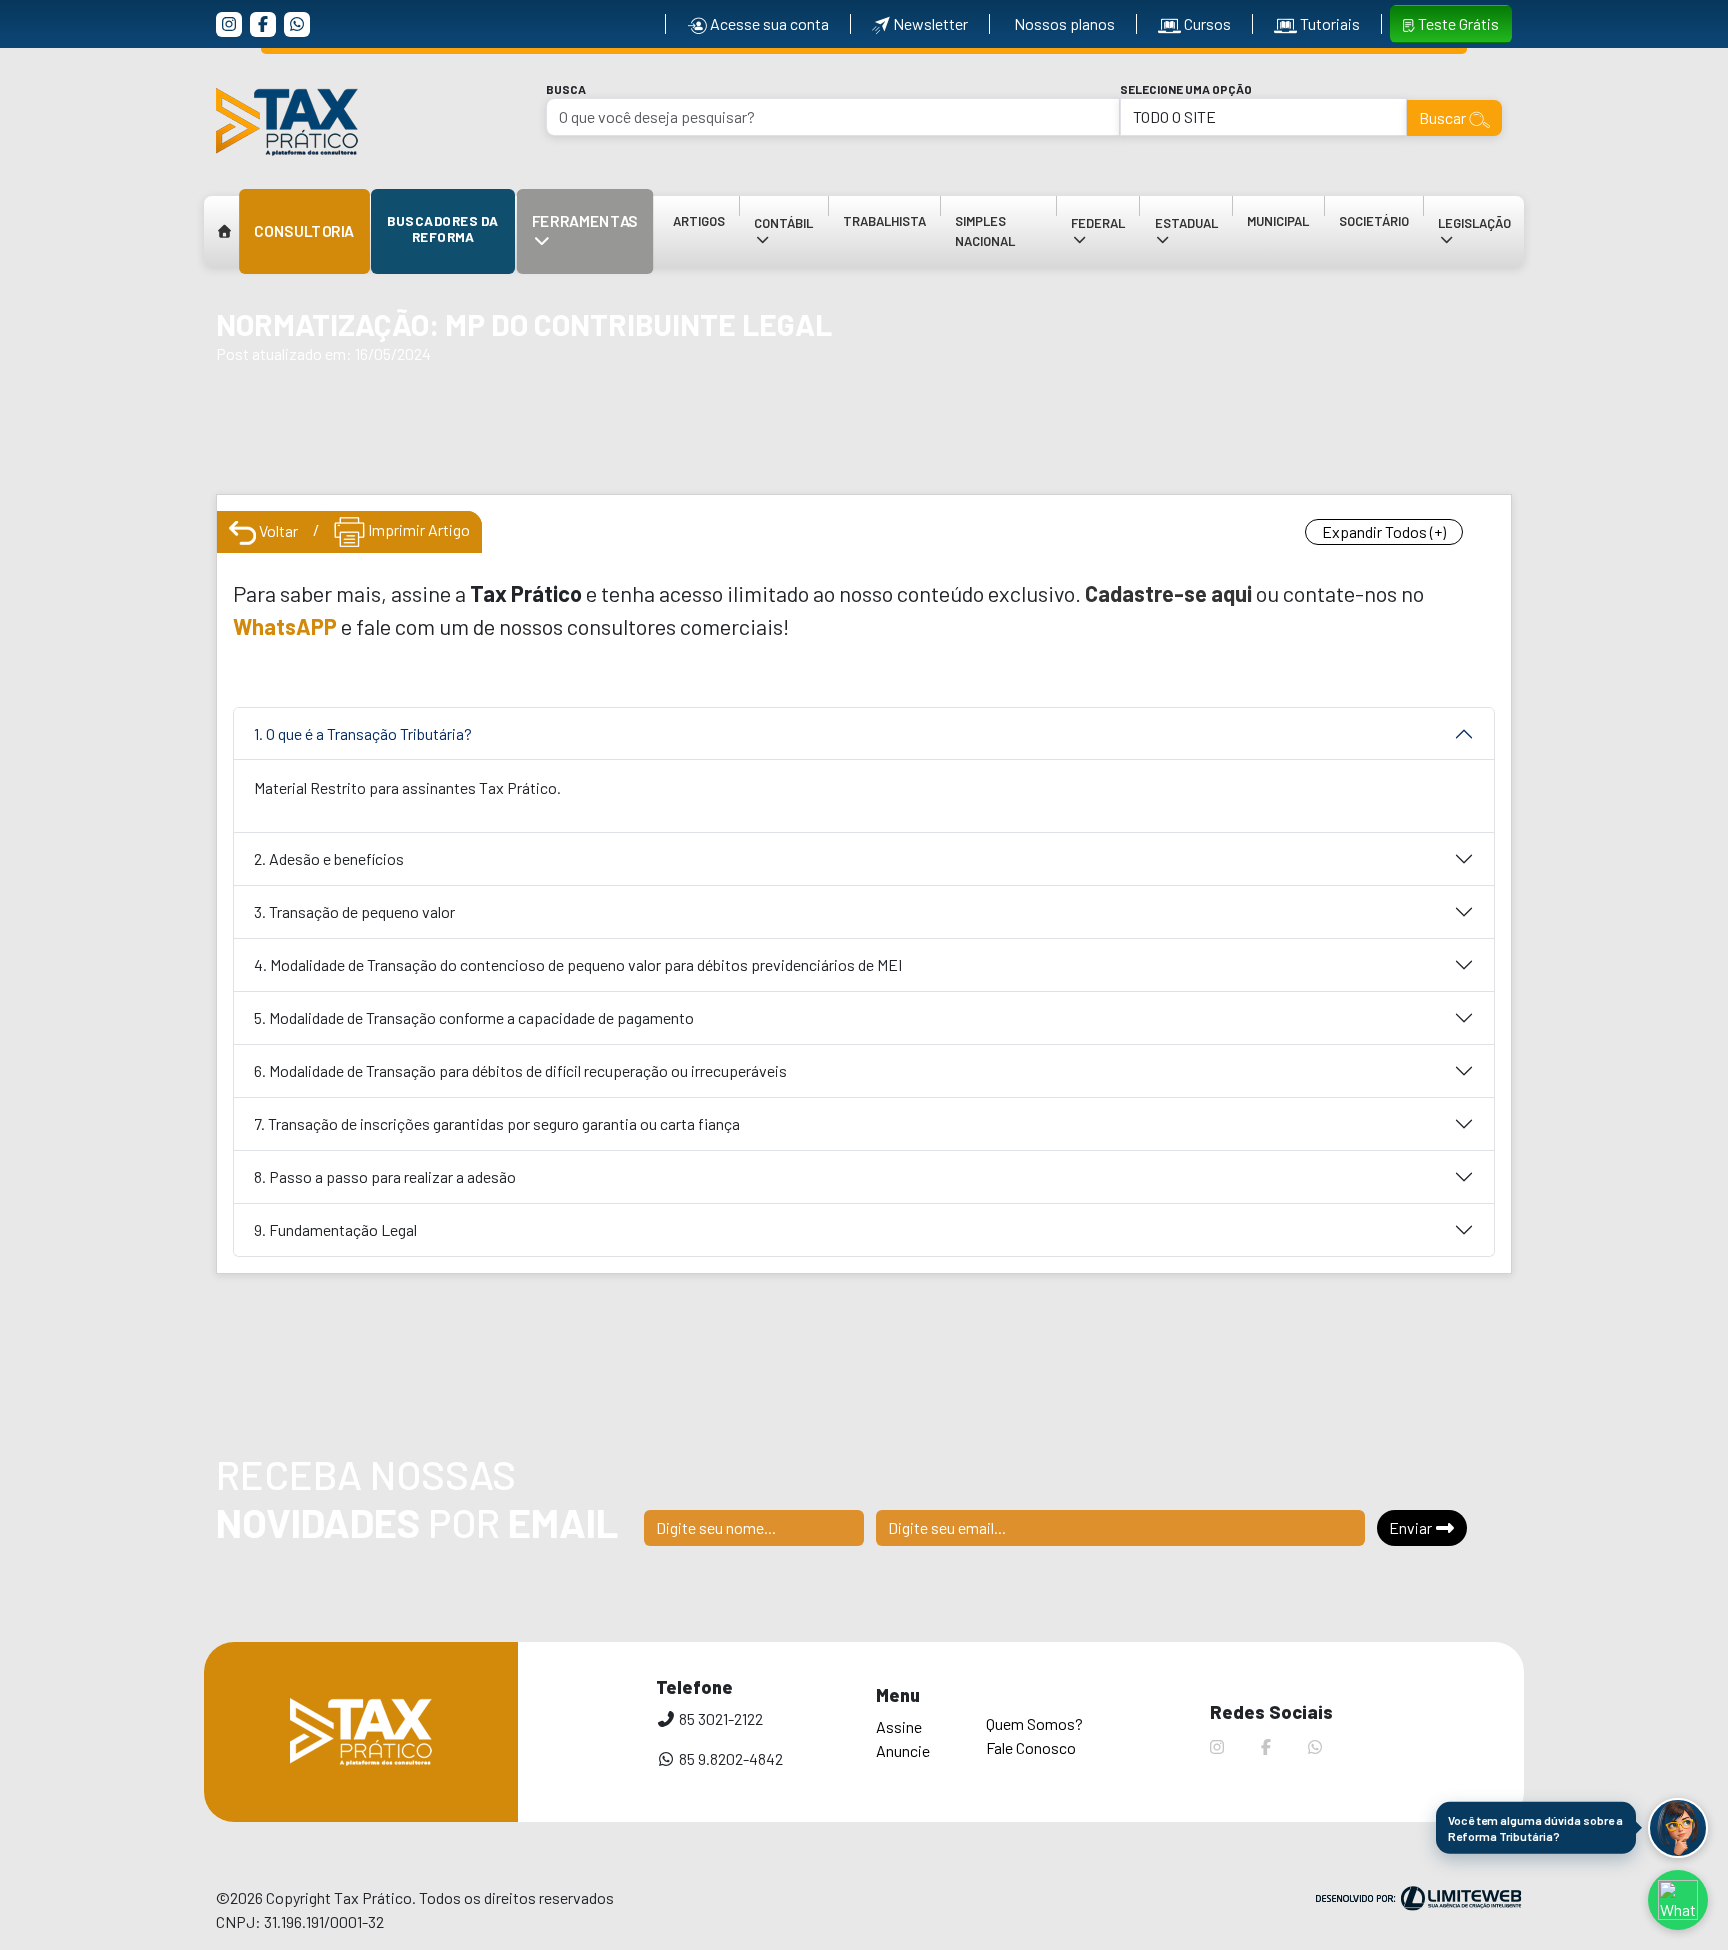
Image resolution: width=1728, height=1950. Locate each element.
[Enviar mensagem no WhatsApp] (1678, 1900)
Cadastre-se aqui (1168, 593)
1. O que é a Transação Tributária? (363, 733)
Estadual (1193, 241)
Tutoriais (1328, 23)
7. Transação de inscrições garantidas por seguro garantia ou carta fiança (497, 1123)
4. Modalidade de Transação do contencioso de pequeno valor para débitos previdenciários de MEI (578, 964)
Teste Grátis (1457, 23)
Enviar (1412, 1527)
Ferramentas (592, 242)
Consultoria (304, 230)
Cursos (1206, 23)
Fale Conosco (1031, 1747)
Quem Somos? (1034, 1723)
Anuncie (903, 1750)
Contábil (790, 241)
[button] (1678, 1828)
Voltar (277, 530)
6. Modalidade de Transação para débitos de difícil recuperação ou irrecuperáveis (520, 1070)
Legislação (1468, 241)
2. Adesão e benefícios (329, 858)
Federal (1104, 241)
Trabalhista (884, 221)
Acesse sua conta (768, 23)
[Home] (225, 231)
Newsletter (929, 23)
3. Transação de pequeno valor (354, 911)
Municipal (1278, 221)
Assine (899, 1726)
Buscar (1444, 117)
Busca (566, 89)
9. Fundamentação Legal (335, 1229)
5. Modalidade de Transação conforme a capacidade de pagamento (474, 1017)
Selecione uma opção (1186, 89)
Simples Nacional (985, 231)
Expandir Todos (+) (1384, 531)
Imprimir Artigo (417, 529)
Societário (1374, 221)
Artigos (699, 221)
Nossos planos (1063, 23)
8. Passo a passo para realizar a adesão (385, 1176)
